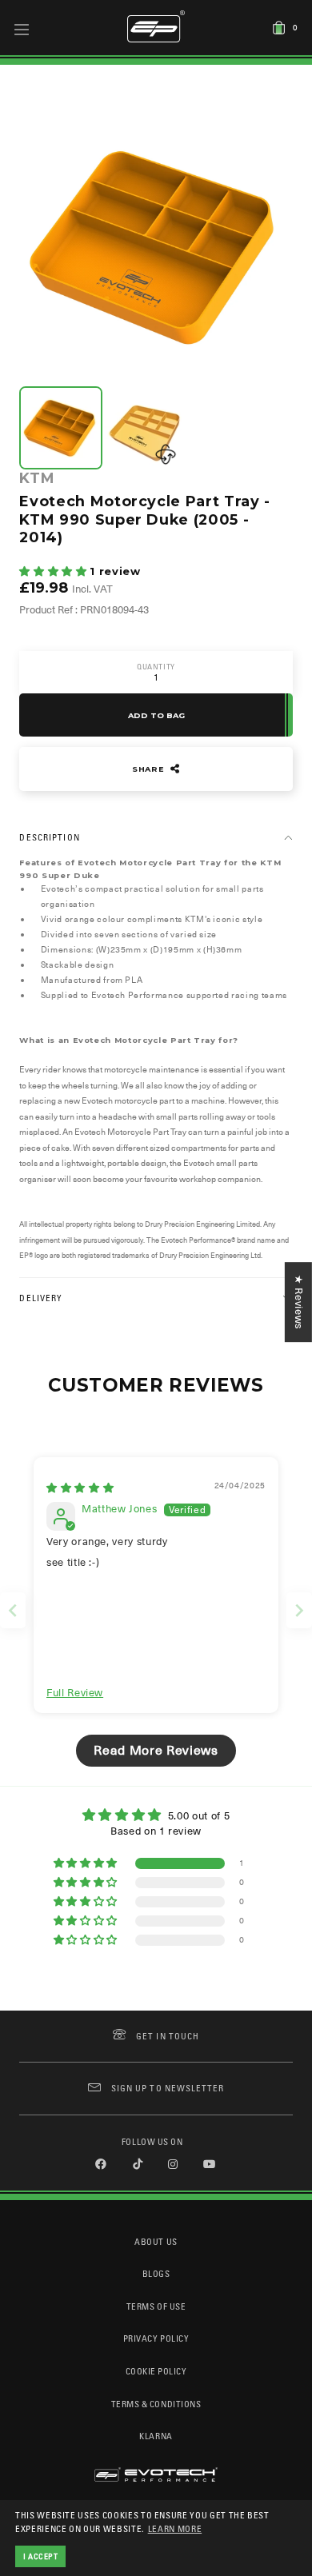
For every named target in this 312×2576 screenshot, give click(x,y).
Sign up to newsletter (168, 2088)
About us (156, 2241)
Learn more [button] (175, 2528)
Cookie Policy (156, 2371)
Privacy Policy (156, 2338)
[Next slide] (299, 1610)
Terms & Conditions (156, 2404)
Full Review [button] (75, 1693)
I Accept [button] (41, 2556)
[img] (80, 1488)
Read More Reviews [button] (156, 1751)
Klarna (156, 2436)
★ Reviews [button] (299, 1302)
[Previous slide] (13, 1610)
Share (150, 769)
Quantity (156, 667)
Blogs (156, 2273)
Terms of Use (156, 2306)
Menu (22, 29)
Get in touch (168, 2036)
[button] (54, 571)
